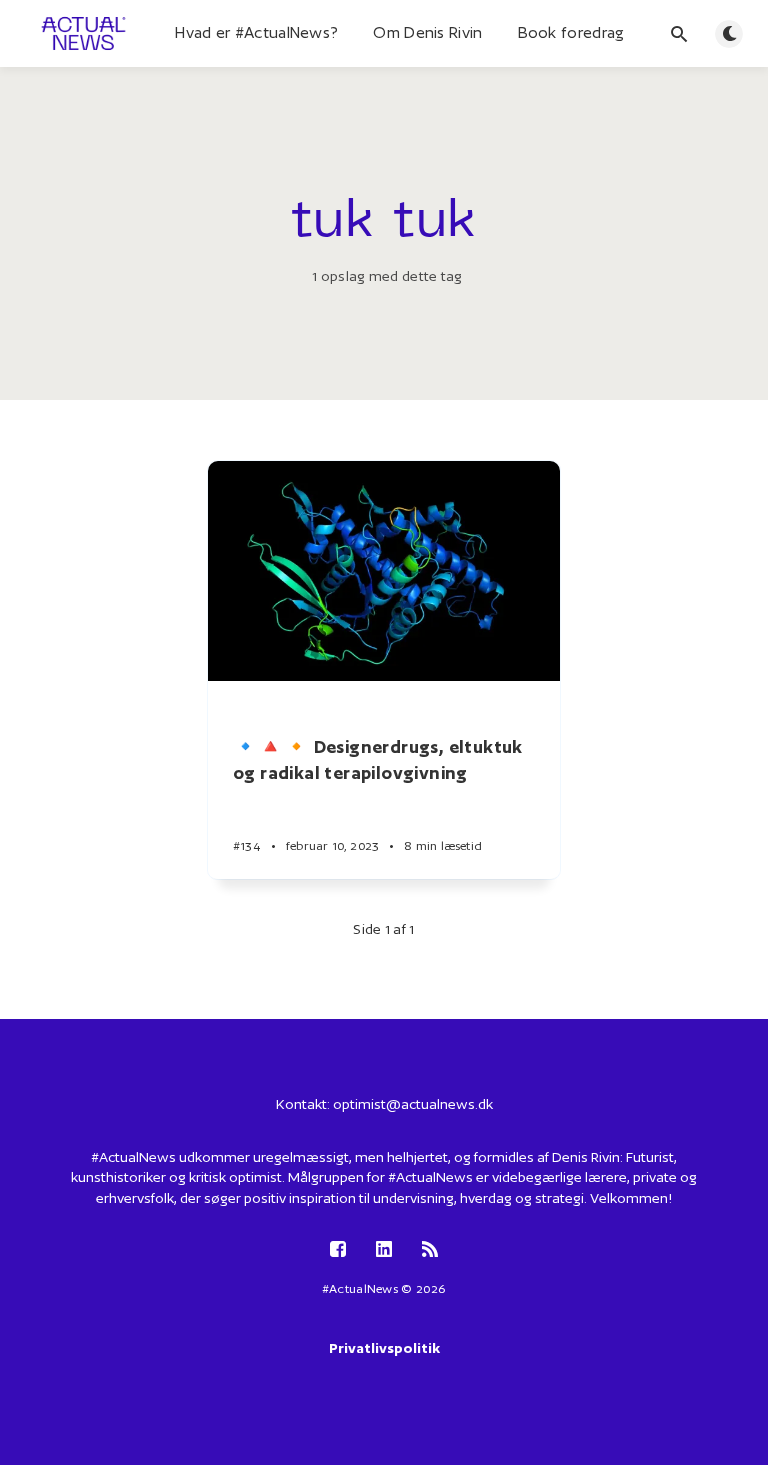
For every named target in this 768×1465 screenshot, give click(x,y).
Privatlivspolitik (384, 1348)
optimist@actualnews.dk (413, 1104)
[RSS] (430, 1250)
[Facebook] (338, 1250)
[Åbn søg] (679, 34)
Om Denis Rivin (427, 32)
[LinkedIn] (384, 1250)
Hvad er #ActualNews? (256, 32)
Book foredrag (571, 32)
